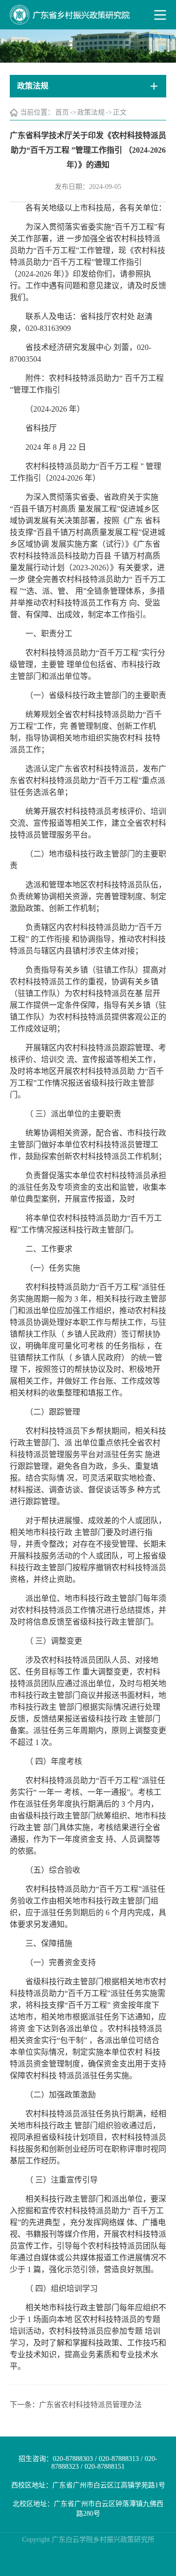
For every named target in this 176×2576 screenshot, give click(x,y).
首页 (62, 112)
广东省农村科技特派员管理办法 (90, 2405)
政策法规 (91, 112)
